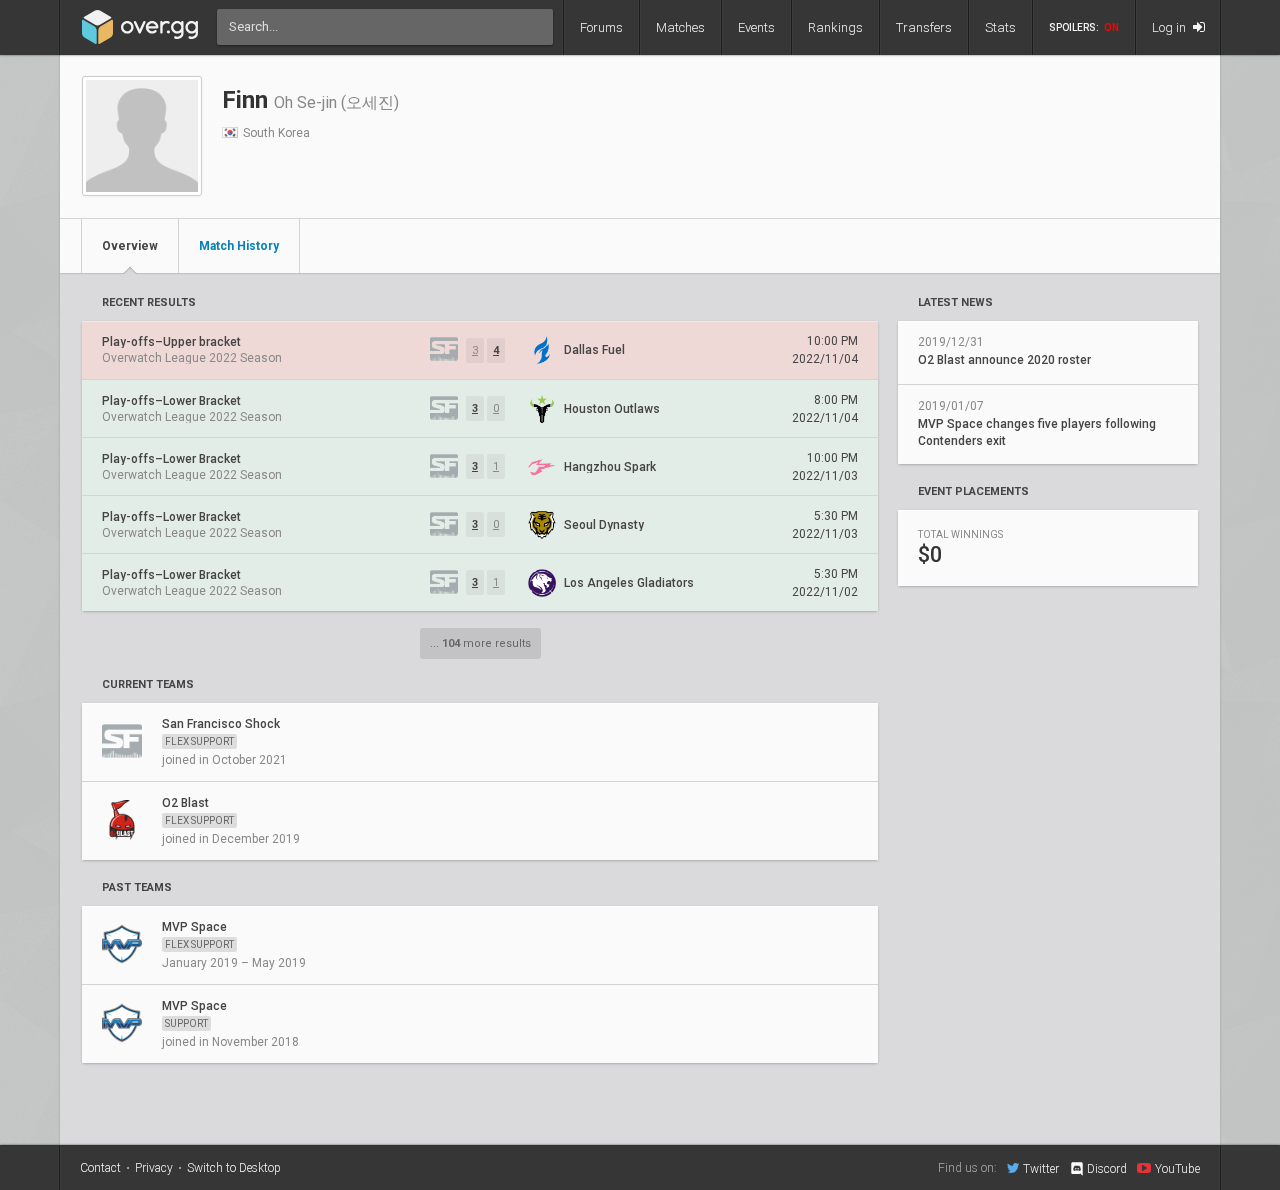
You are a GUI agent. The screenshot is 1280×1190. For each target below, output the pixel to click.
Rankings (835, 27)
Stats (1000, 27)
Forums (601, 27)
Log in (1170, 27)
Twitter (1041, 1168)
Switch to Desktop (234, 1168)
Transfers (924, 27)
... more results (480, 643)
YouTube (1177, 1168)
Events (756, 27)
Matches (680, 27)
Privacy (154, 1168)
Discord (1107, 1169)
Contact (100, 1168)
